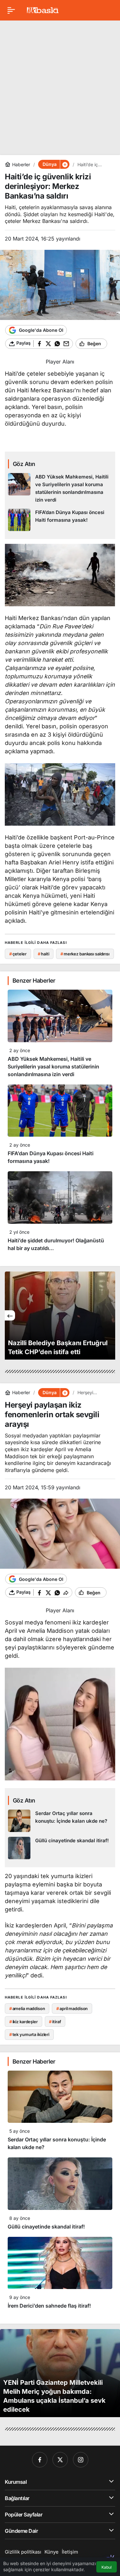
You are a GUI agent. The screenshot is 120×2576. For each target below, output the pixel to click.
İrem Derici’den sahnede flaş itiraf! (49, 2306)
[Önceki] (10, 1315)
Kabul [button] (107, 2567)
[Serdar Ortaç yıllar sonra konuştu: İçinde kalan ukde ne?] (60, 1821)
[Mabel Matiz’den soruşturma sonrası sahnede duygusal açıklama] (60, 1316)
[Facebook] (40, 2460)
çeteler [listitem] (18, 954)
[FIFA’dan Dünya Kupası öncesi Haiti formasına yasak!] (60, 520)
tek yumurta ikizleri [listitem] (29, 2034)
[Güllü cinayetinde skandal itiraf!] (60, 1848)
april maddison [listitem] (72, 2008)
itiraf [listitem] (55, 2022)
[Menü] (11, 10)
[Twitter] (60, 2460)
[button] (65, 164)
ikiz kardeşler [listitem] (24, 2022)
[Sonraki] (110, 1315)
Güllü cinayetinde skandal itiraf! (46, 2227)
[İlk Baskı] (43, 10)
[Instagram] (81, 2460)
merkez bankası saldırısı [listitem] (85, 954)
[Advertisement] (60, 85)
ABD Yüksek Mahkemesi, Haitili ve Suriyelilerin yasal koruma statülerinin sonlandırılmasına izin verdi (53, 1067)
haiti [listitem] (43, 954)
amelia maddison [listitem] (27, 2008)
